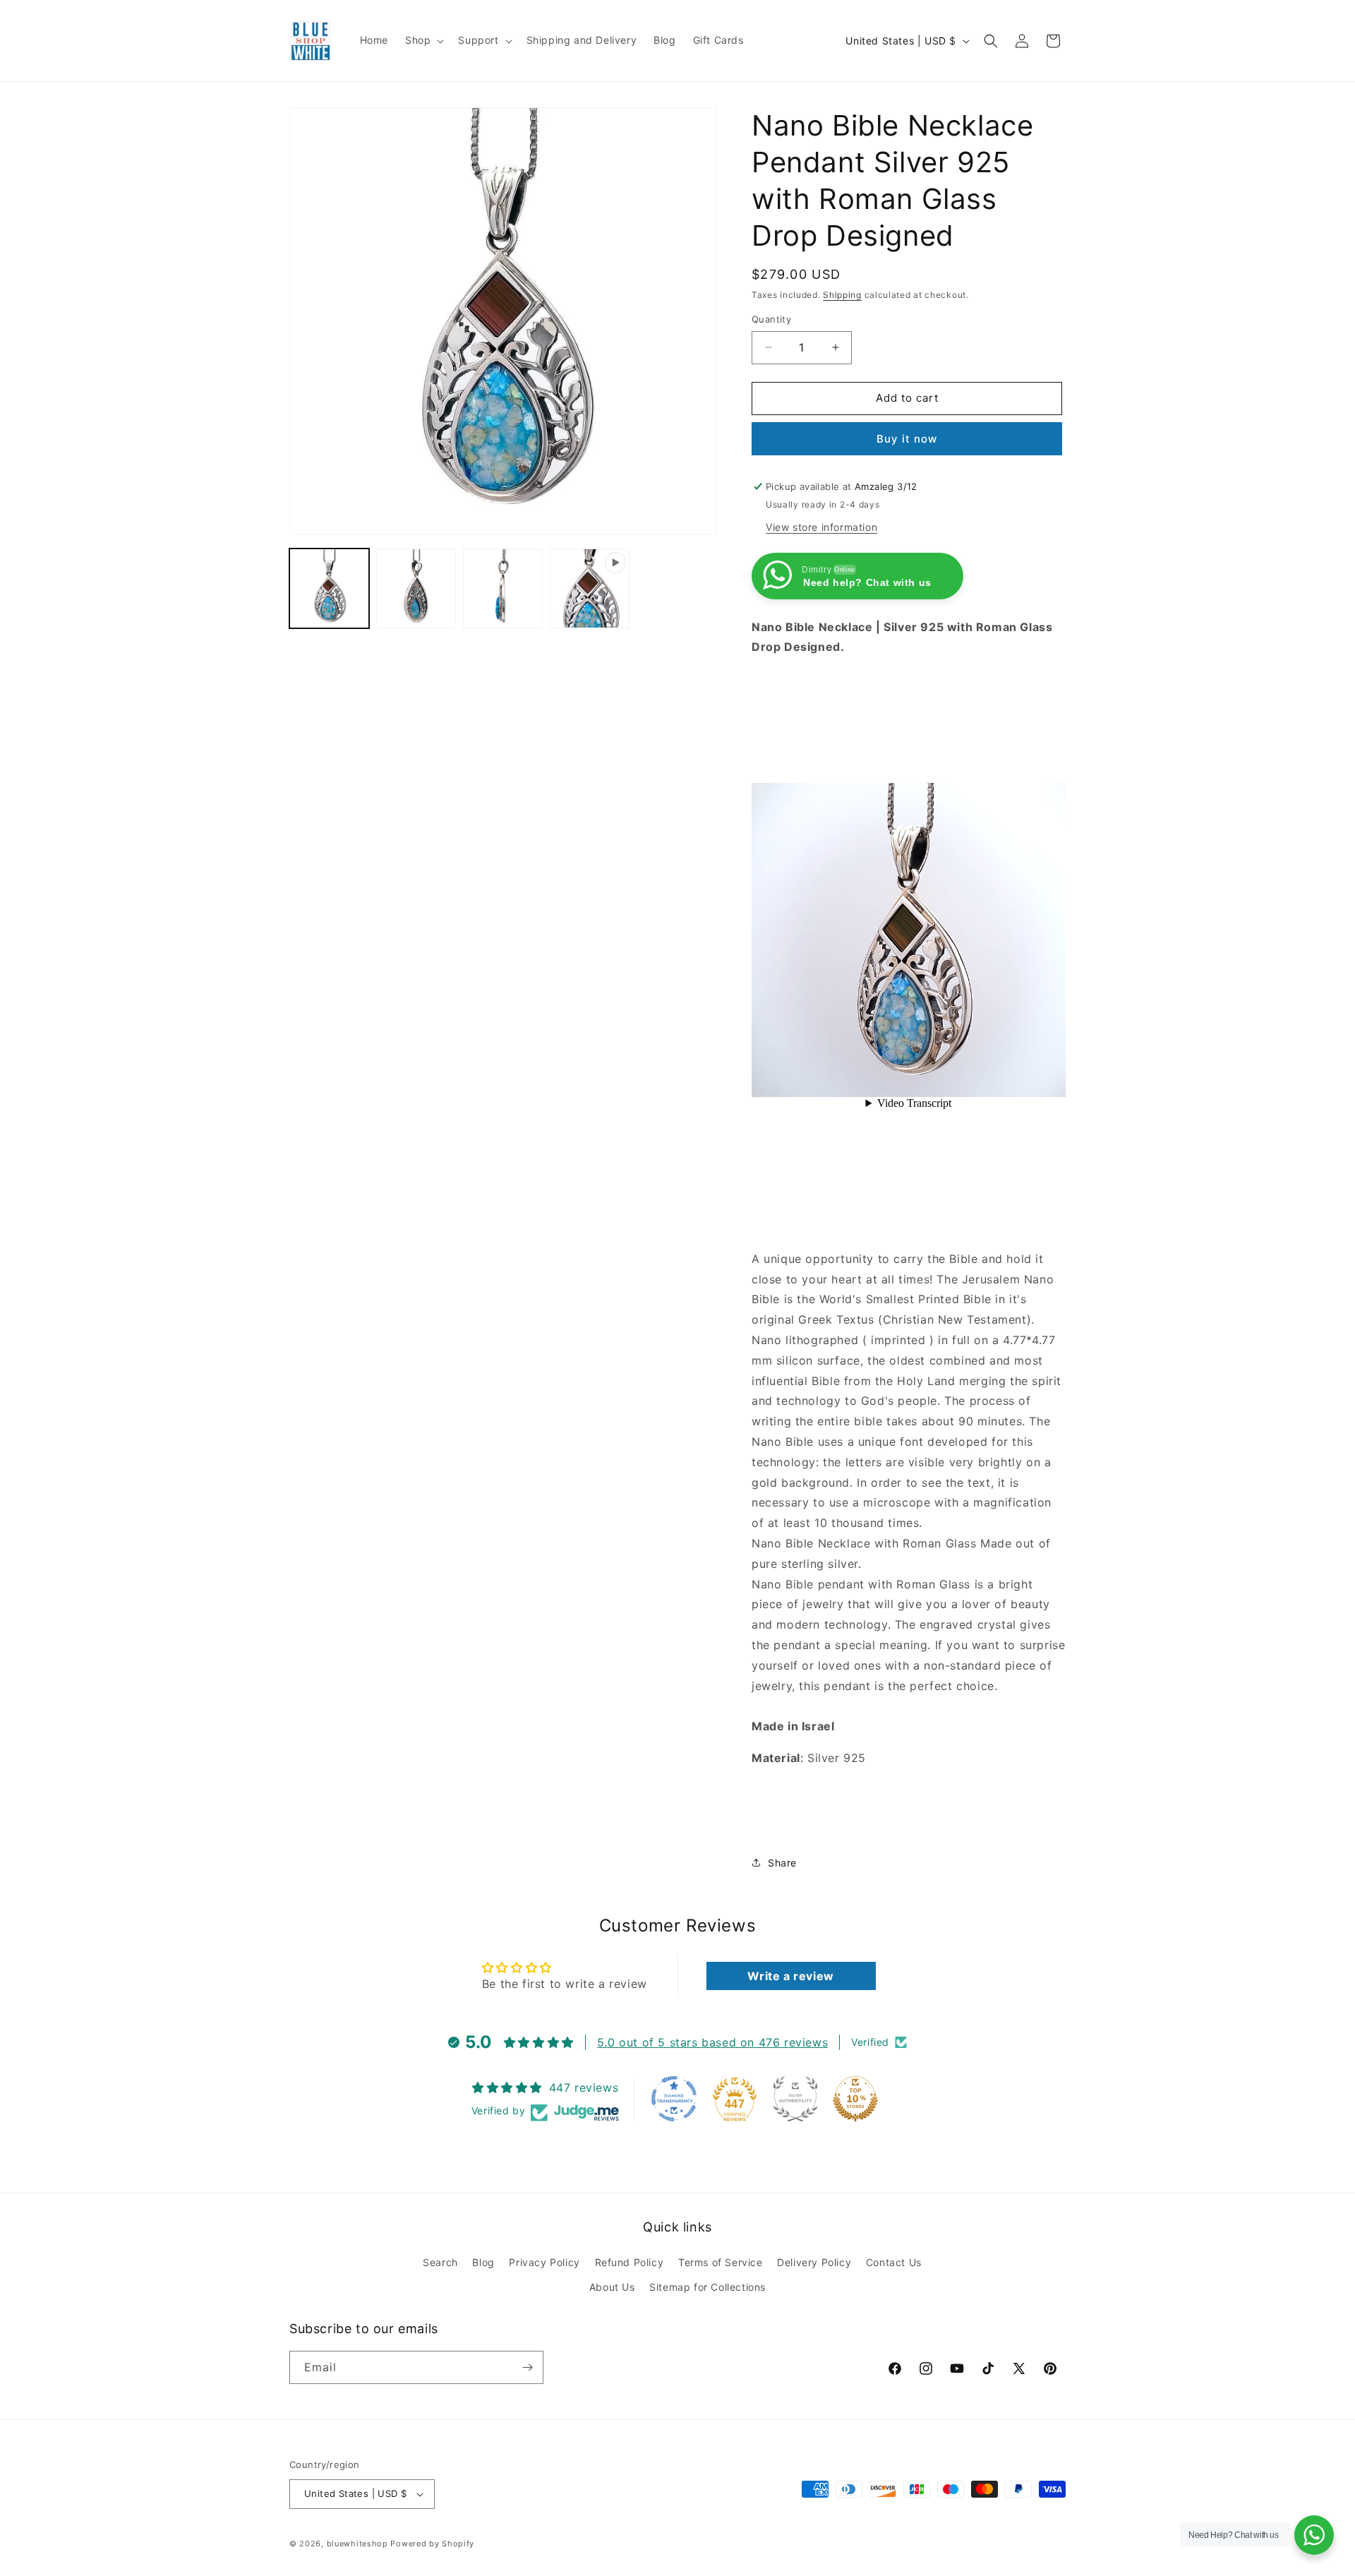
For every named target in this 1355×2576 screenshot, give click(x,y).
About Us (612, 2287)
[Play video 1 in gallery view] (590, 588)
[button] (423, 40)
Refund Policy (630, 2262)
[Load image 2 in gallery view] (416, 588)
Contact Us (894, 2262)
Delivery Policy (814, 2262)
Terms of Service (721, 2262)
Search (440, 2262)
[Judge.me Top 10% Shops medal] (855, 2099)
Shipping (842, 295)
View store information (821, 527)
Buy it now (907, 439)
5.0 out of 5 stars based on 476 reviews (712, 2042)
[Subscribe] (527, 2367)
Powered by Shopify (432, 2544)
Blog (483, 2262)
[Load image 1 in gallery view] (329, 588)
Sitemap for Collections (707, 2287)
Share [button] (782, 1863)
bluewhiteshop (357, 2544)
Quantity (771, 319)
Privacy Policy (544, 2262)
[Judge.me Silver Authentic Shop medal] (795, 2099)
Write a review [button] (790, 1976)
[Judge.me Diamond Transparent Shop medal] (674, 2099)
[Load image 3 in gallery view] (503, 588)
